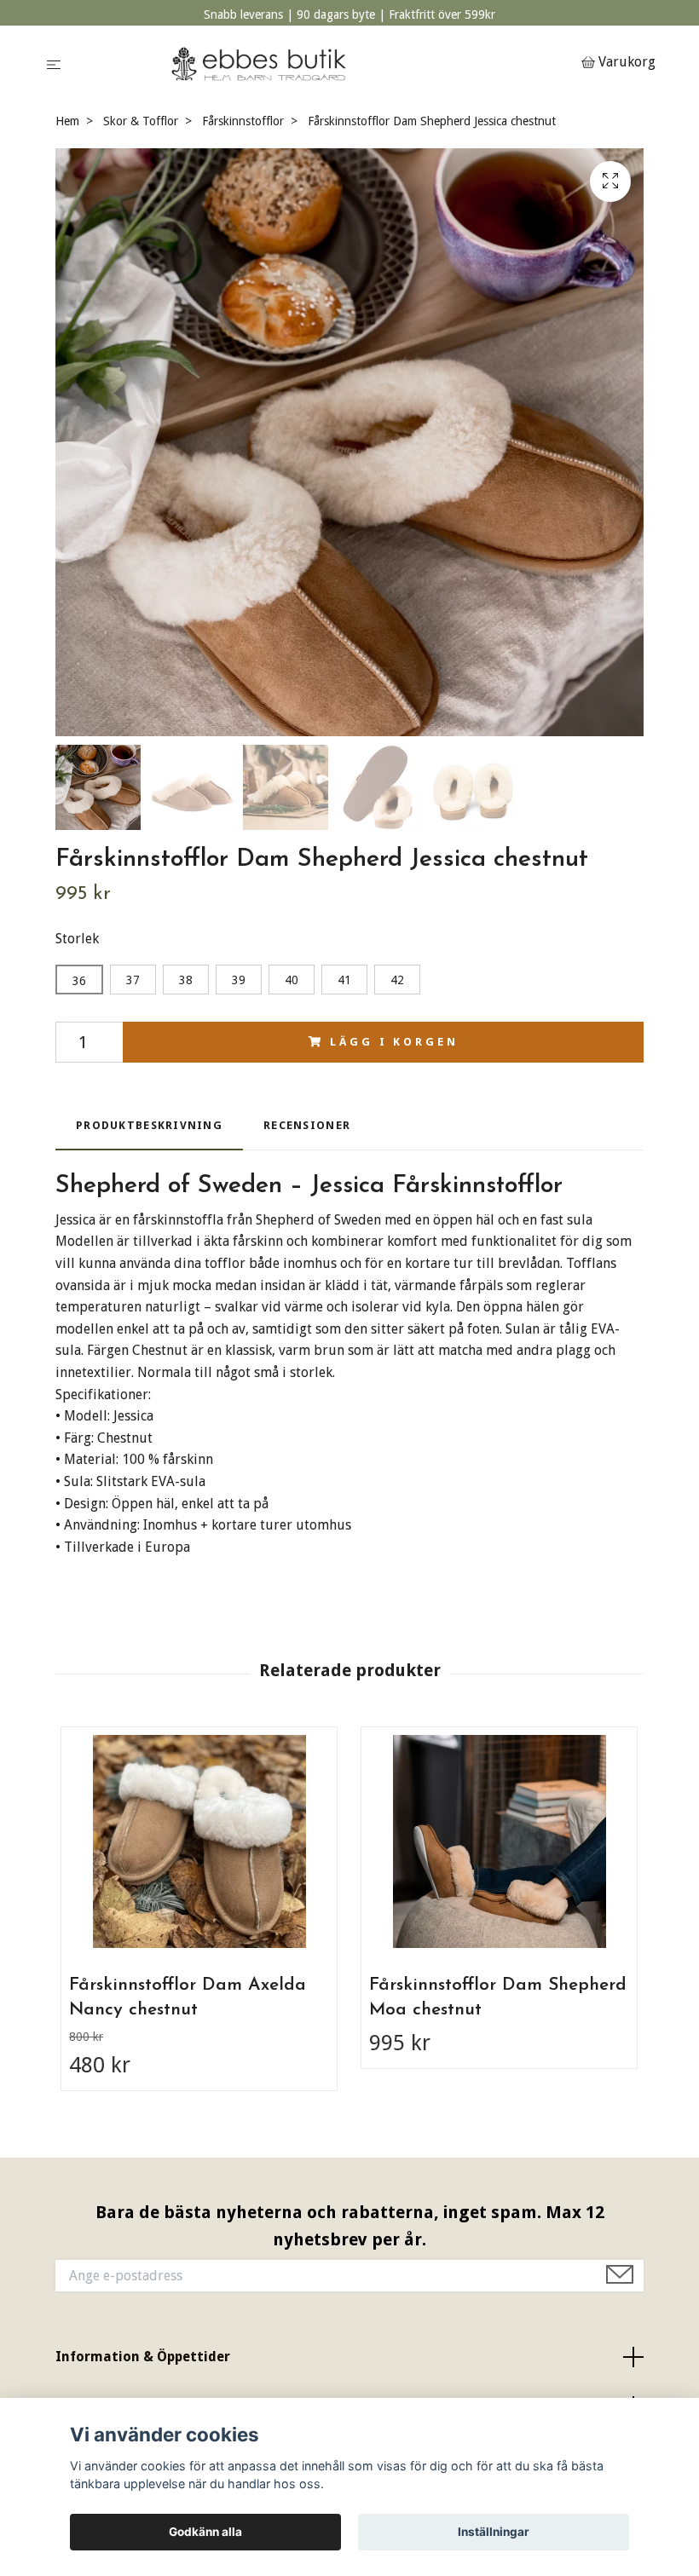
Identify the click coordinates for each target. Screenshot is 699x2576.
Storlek (77, 939)
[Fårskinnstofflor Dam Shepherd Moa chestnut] (499, 1841)
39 (239, 980)
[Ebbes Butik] (324, 63)
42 (397, 980)
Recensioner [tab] (307, 1125)
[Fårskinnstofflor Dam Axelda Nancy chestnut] (199, 1841)
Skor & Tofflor (141, 121)
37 (133, 980)
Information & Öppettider (143, 2357)
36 (79, 981)
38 (186, 980)
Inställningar (494, 2532)
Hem (67, 121)
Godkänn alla (205, 2532)
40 (292, 980)
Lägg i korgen (394, 1042)
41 (344, 980)
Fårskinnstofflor (243, 121)
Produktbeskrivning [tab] (149, 1125)
